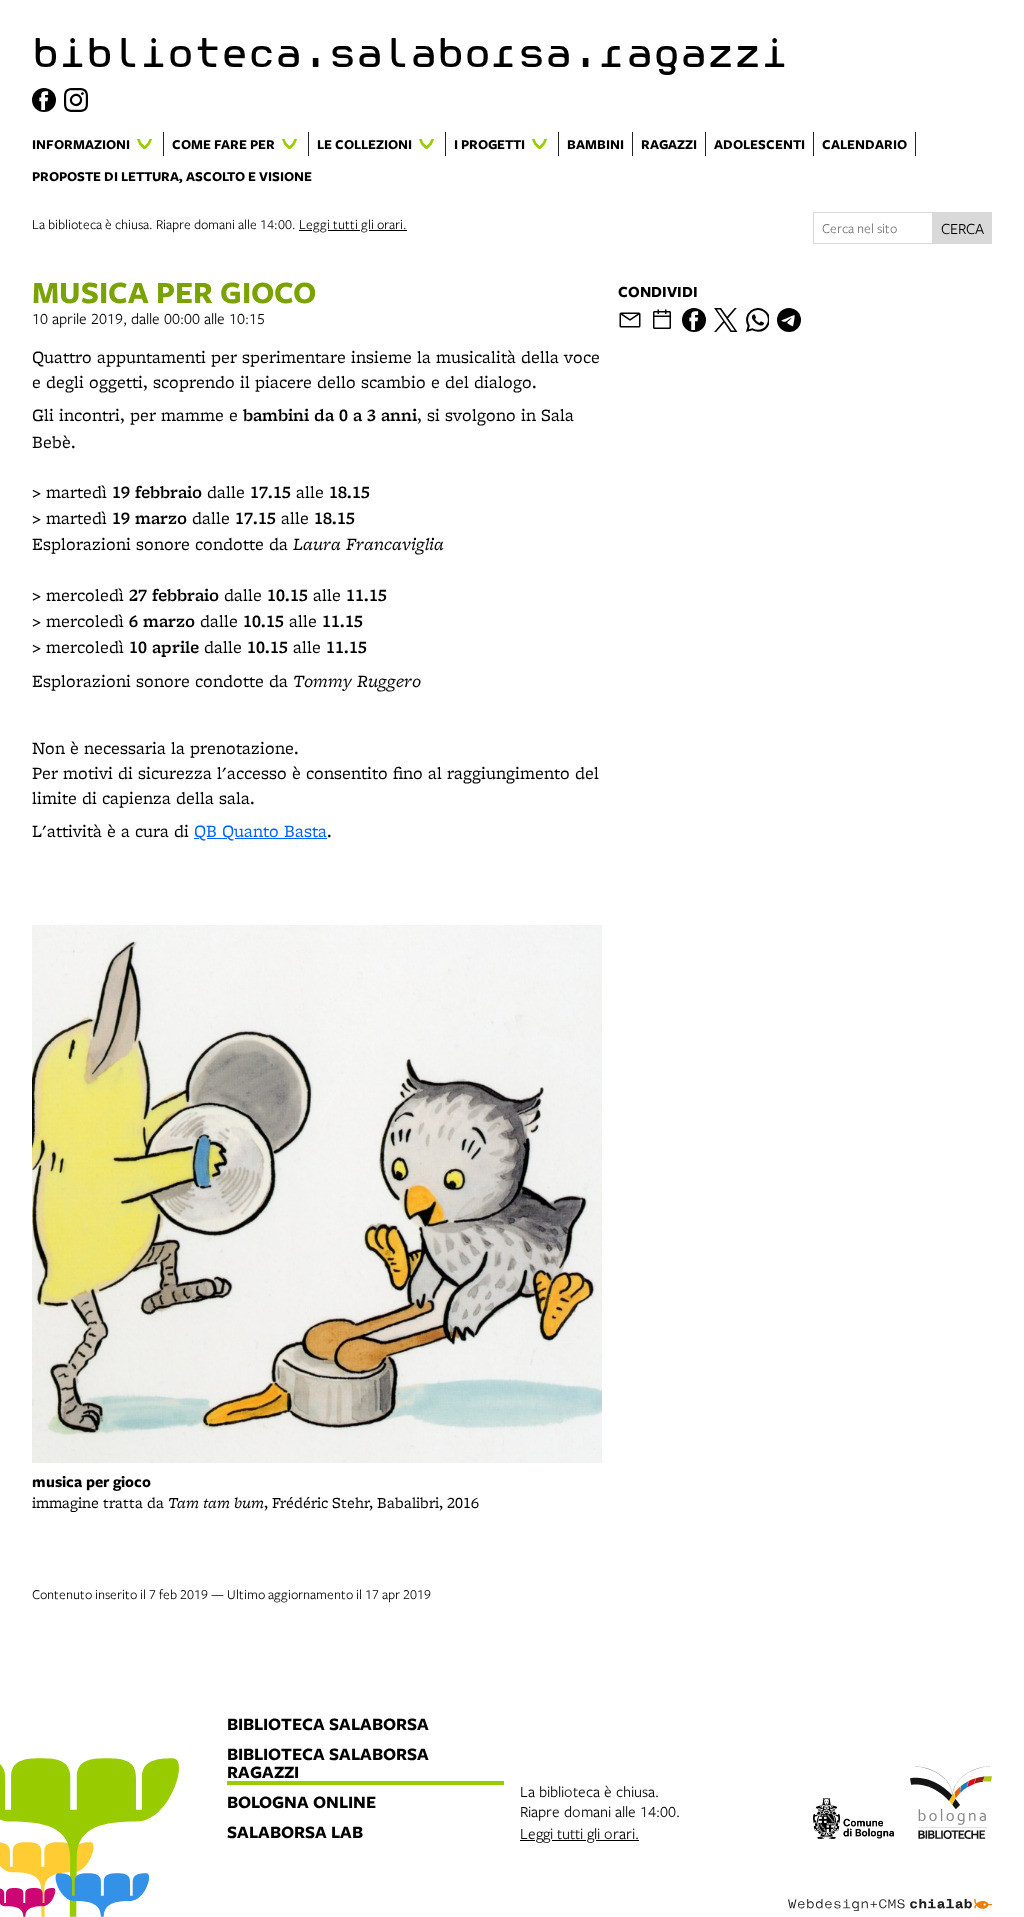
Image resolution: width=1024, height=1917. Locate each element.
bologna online (301, 1803)
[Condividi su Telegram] (789, 320)
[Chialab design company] (890, 1889)
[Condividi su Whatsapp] (758, 320)
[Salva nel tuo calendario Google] (662, 320)
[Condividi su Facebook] (694, 320)
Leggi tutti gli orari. (353, 224)
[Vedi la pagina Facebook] (44, 100)
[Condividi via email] (630, 320)
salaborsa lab (295, 1833)
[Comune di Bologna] (854, 1821)
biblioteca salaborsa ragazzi (328, 1764)
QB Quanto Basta (260, 830)
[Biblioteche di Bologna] (951, 1805)
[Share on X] (726, 320)
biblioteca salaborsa (328, 1725)
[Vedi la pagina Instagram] (76, 100)
